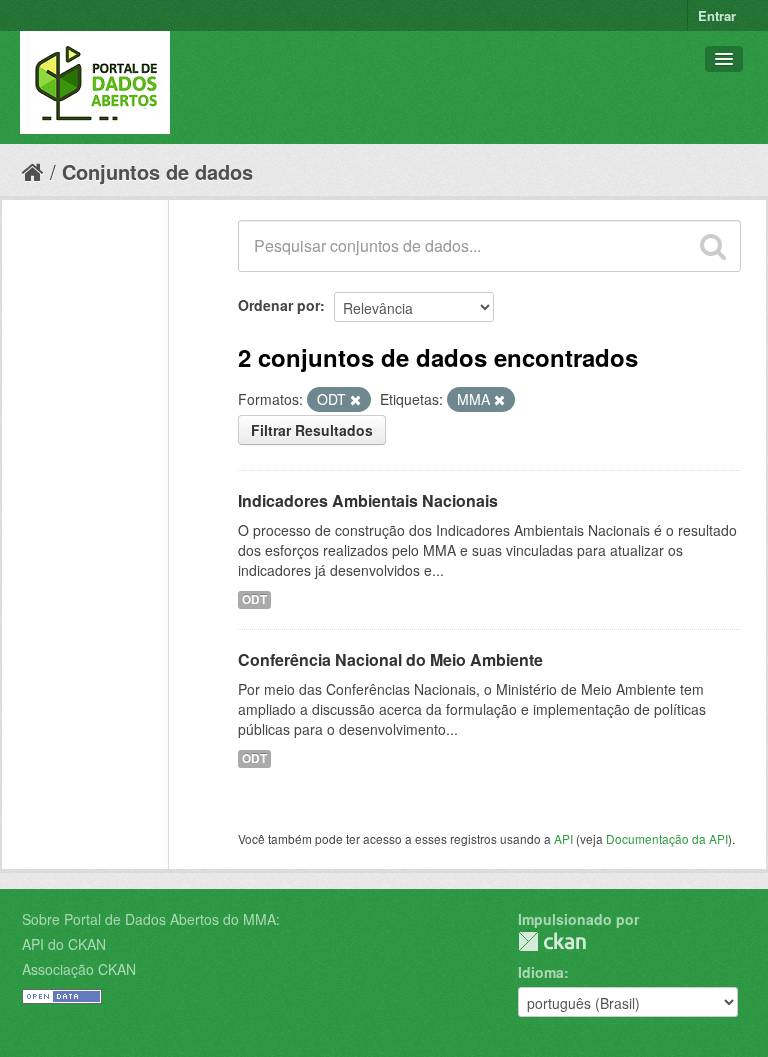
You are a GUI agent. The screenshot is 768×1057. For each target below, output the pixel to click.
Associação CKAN (79, 969)
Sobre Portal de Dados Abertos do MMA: (151, 919)
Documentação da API (667, 838)
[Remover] (355, 400)
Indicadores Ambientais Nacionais (368, 500)
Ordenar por (279, 305)
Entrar (717, 15)
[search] (713, 246)
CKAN (552, 941)
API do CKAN (64, 944)
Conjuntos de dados (157, 171)
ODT (254, 599)
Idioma (541, 972)
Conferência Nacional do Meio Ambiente (390, 659)
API (563, 838)
